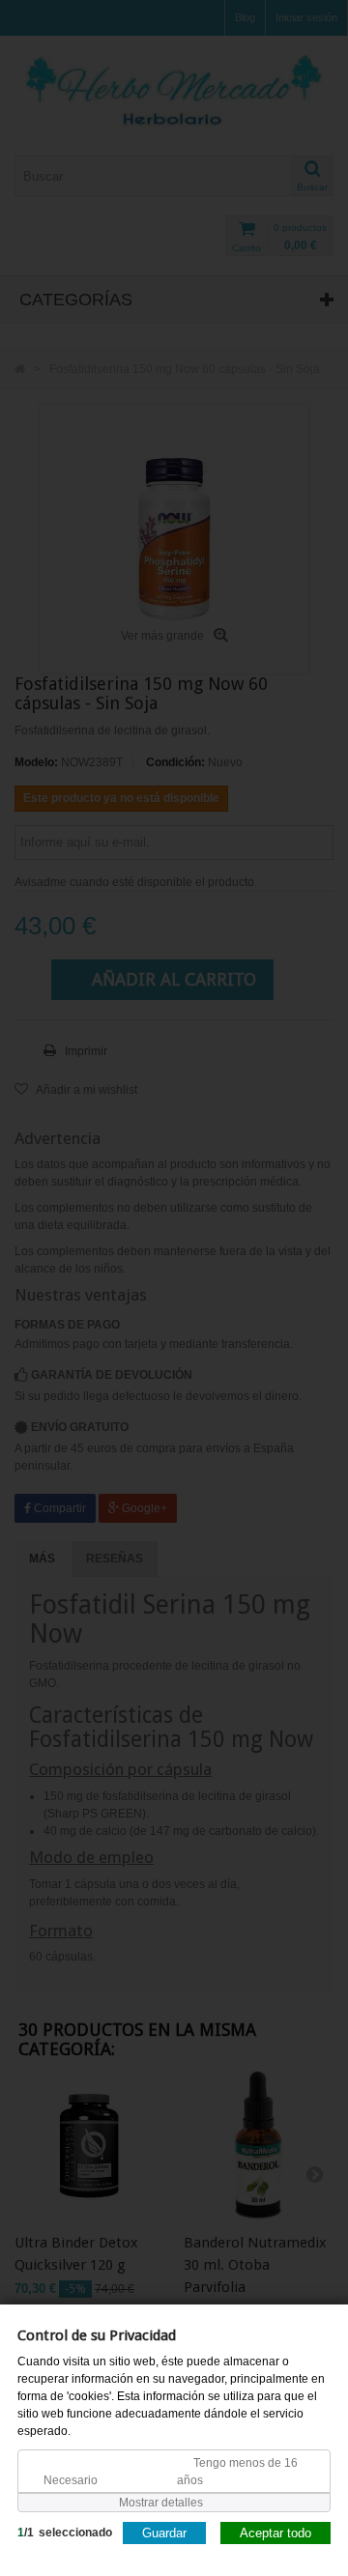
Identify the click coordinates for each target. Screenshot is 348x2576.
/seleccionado (65, 2532)
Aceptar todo (275, 2532)
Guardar (164, 2532)
